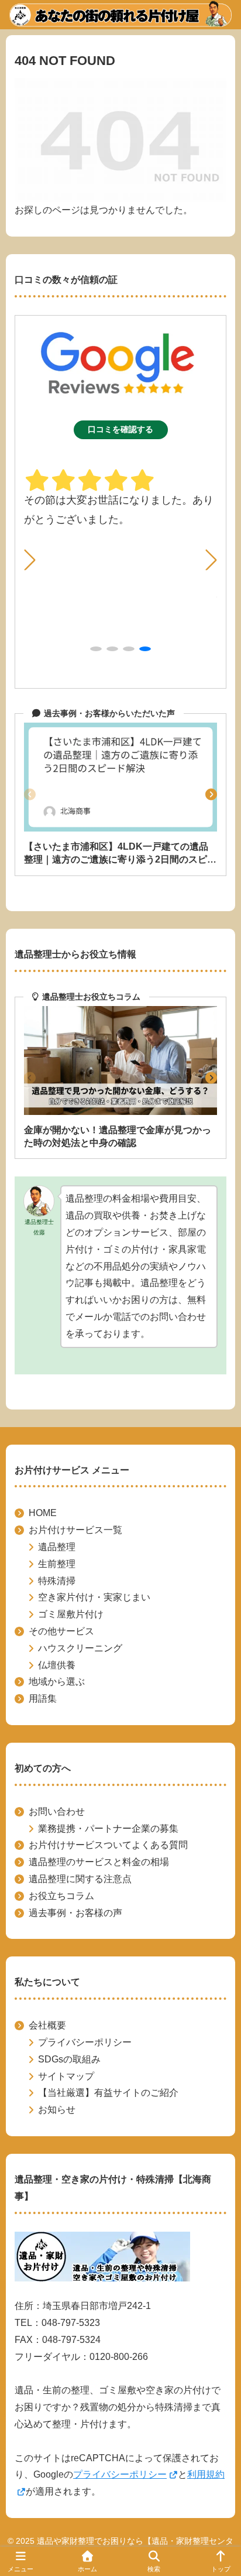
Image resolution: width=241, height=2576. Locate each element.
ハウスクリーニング (80, 1648)
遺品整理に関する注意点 (80, 1879)
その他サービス (61, 1631)
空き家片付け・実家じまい (94, 1597)
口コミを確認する (120, 429)
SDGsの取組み (69, 2059)
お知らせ (57, 2110)
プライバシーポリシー (85, 2042)
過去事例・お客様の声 (75, 1913)
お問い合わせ (57, 1812)
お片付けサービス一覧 (75, 1530)
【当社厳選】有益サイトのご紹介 (108, 2093)
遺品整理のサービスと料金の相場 (99, 1862)
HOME (43, 1513)
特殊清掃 (57, 1581)
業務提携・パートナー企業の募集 (108, 1828)
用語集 (43, 1698)
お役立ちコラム (61, 1896)
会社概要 (47, 2025)
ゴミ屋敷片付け (71, 1614)
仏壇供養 (57, 1665)
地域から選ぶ (57, 1682)
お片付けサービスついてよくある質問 (108, 1845)
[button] (211, 560)
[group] (120, 794)
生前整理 (57, 1564)
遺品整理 (57, 1547)
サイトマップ (66, 2076)
